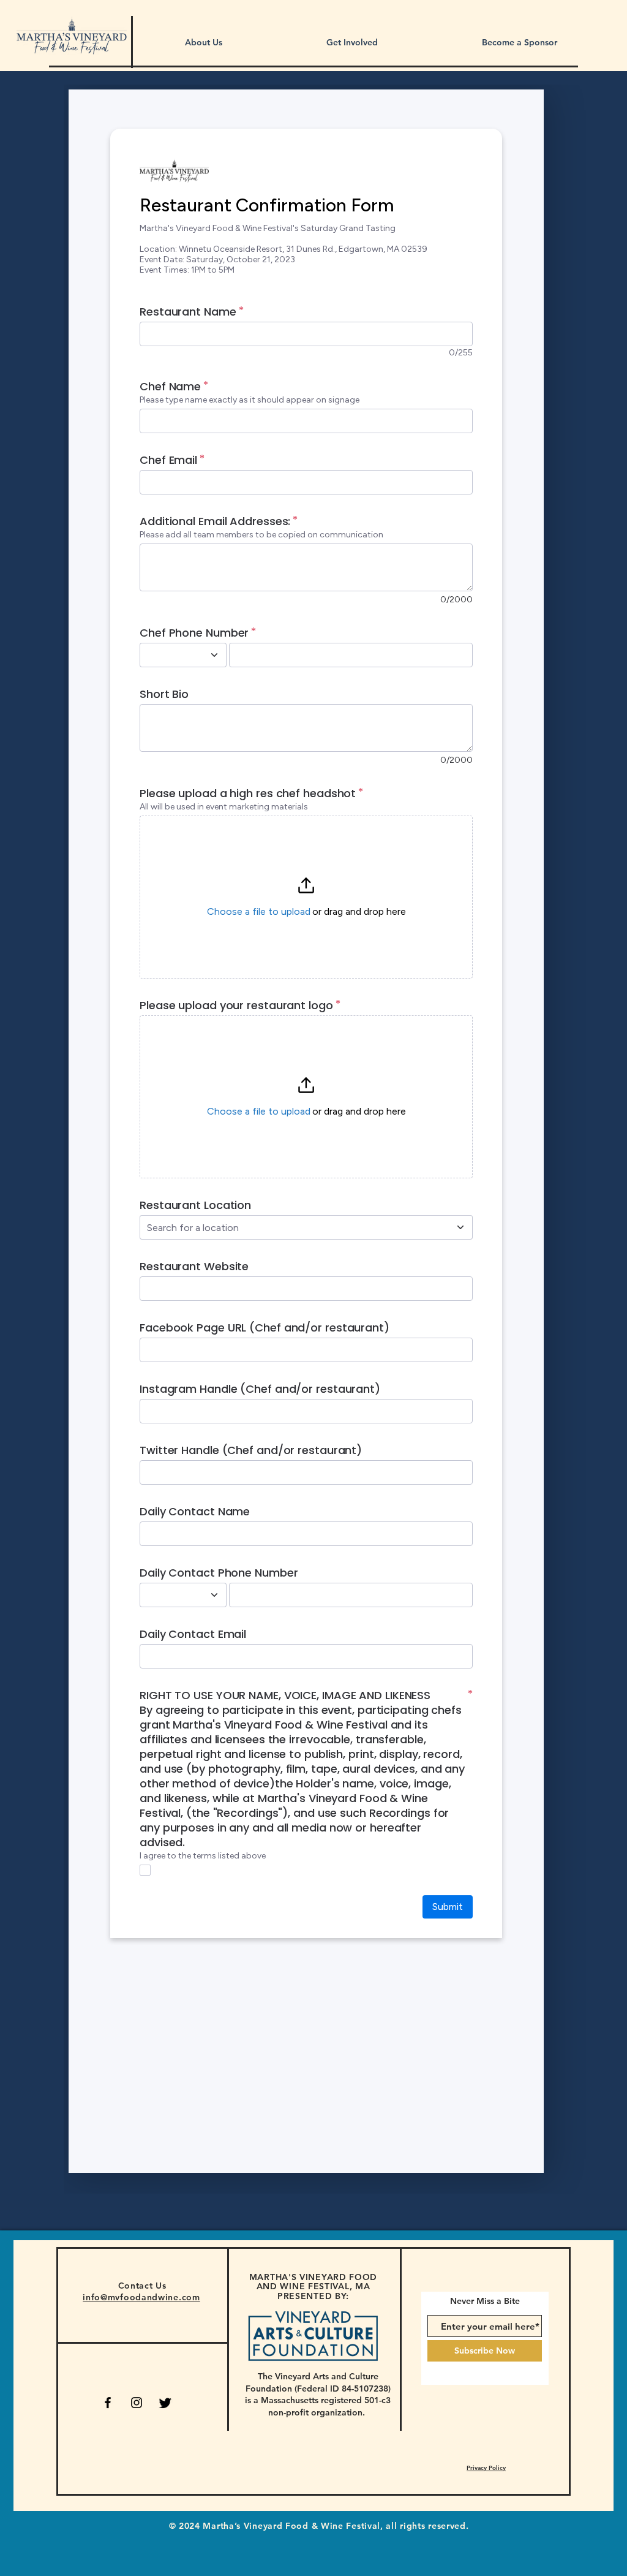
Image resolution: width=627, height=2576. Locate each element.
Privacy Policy (486, 2468)
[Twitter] (165, 2403)
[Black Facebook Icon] (108, 2403)
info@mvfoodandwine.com (141, 2297)
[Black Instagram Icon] (137, 2403)
